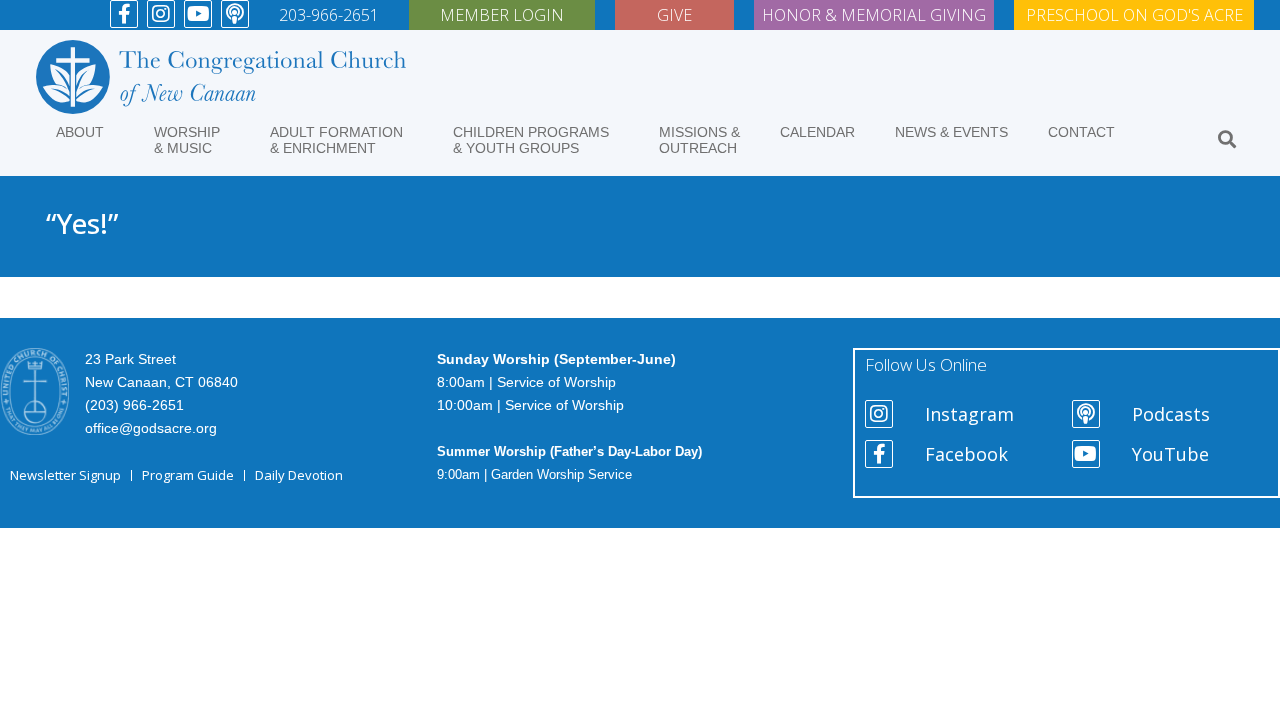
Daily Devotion (299, 475)
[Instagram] (161, 14)
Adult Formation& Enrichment (336, 140)
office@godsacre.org (151, 428)
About (80, 132)
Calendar (817, 132)
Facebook (966, 454)
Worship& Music (187, 140)
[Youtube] (198, 14)
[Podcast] (235, 14)
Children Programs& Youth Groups (531, 140)
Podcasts (1171, 414)
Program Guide (188, 475)
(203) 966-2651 (134, 405)
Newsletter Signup (65, 475)
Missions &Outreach (699, 140)
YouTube (1170, 454)
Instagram (969, 414)
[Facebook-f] (124, 14)
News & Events (951, 132)
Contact (1081, 132)
